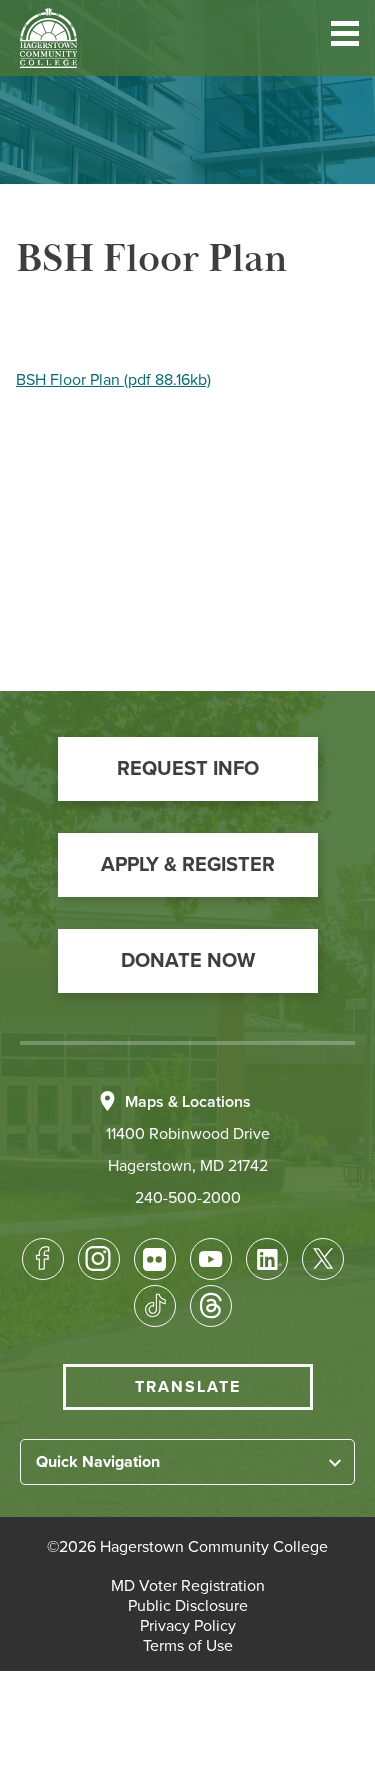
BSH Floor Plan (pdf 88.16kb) (113, 380)
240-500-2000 (188, 1198)
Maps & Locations (188, 1102)
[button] (345, 37)
